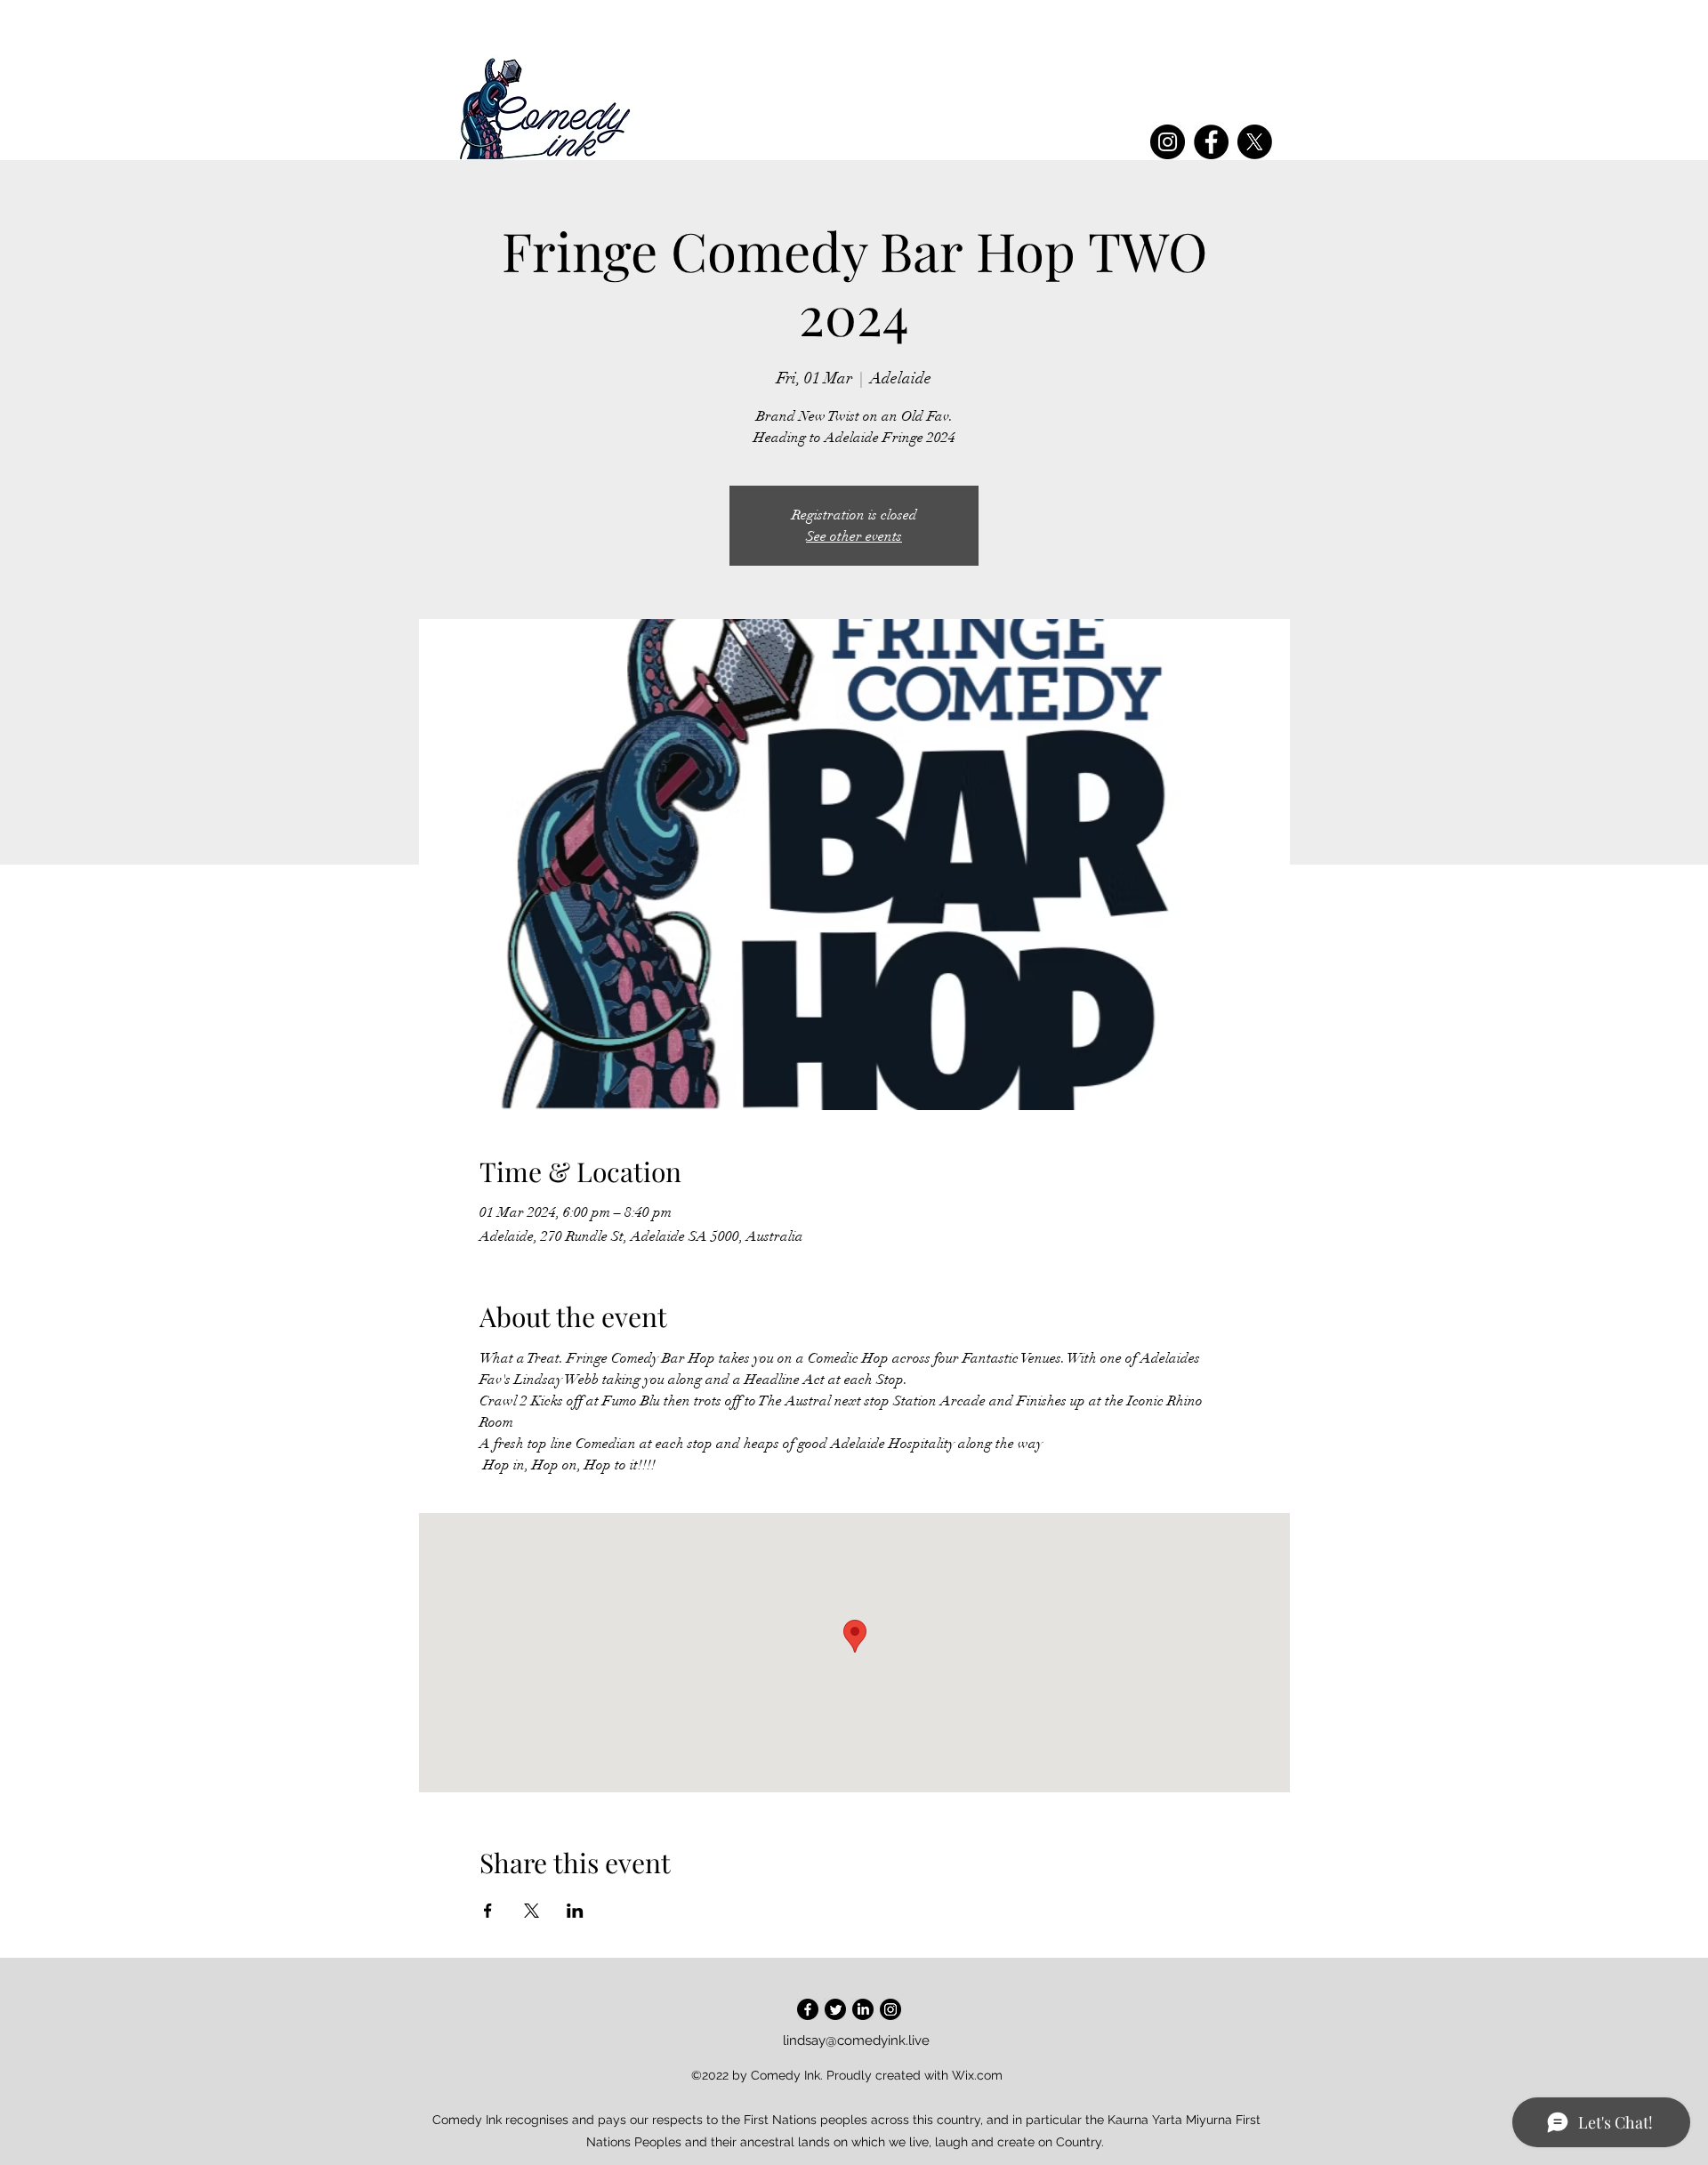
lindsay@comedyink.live (856, 2040)
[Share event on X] (532, 1911)
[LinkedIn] (863, 2009)
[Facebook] (1211, 142)
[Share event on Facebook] (488, 1911)
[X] (1255, 142)
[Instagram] (1168, 142)
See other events (854, 536)
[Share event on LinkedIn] (575, 1911)
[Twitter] (835, 2009)
